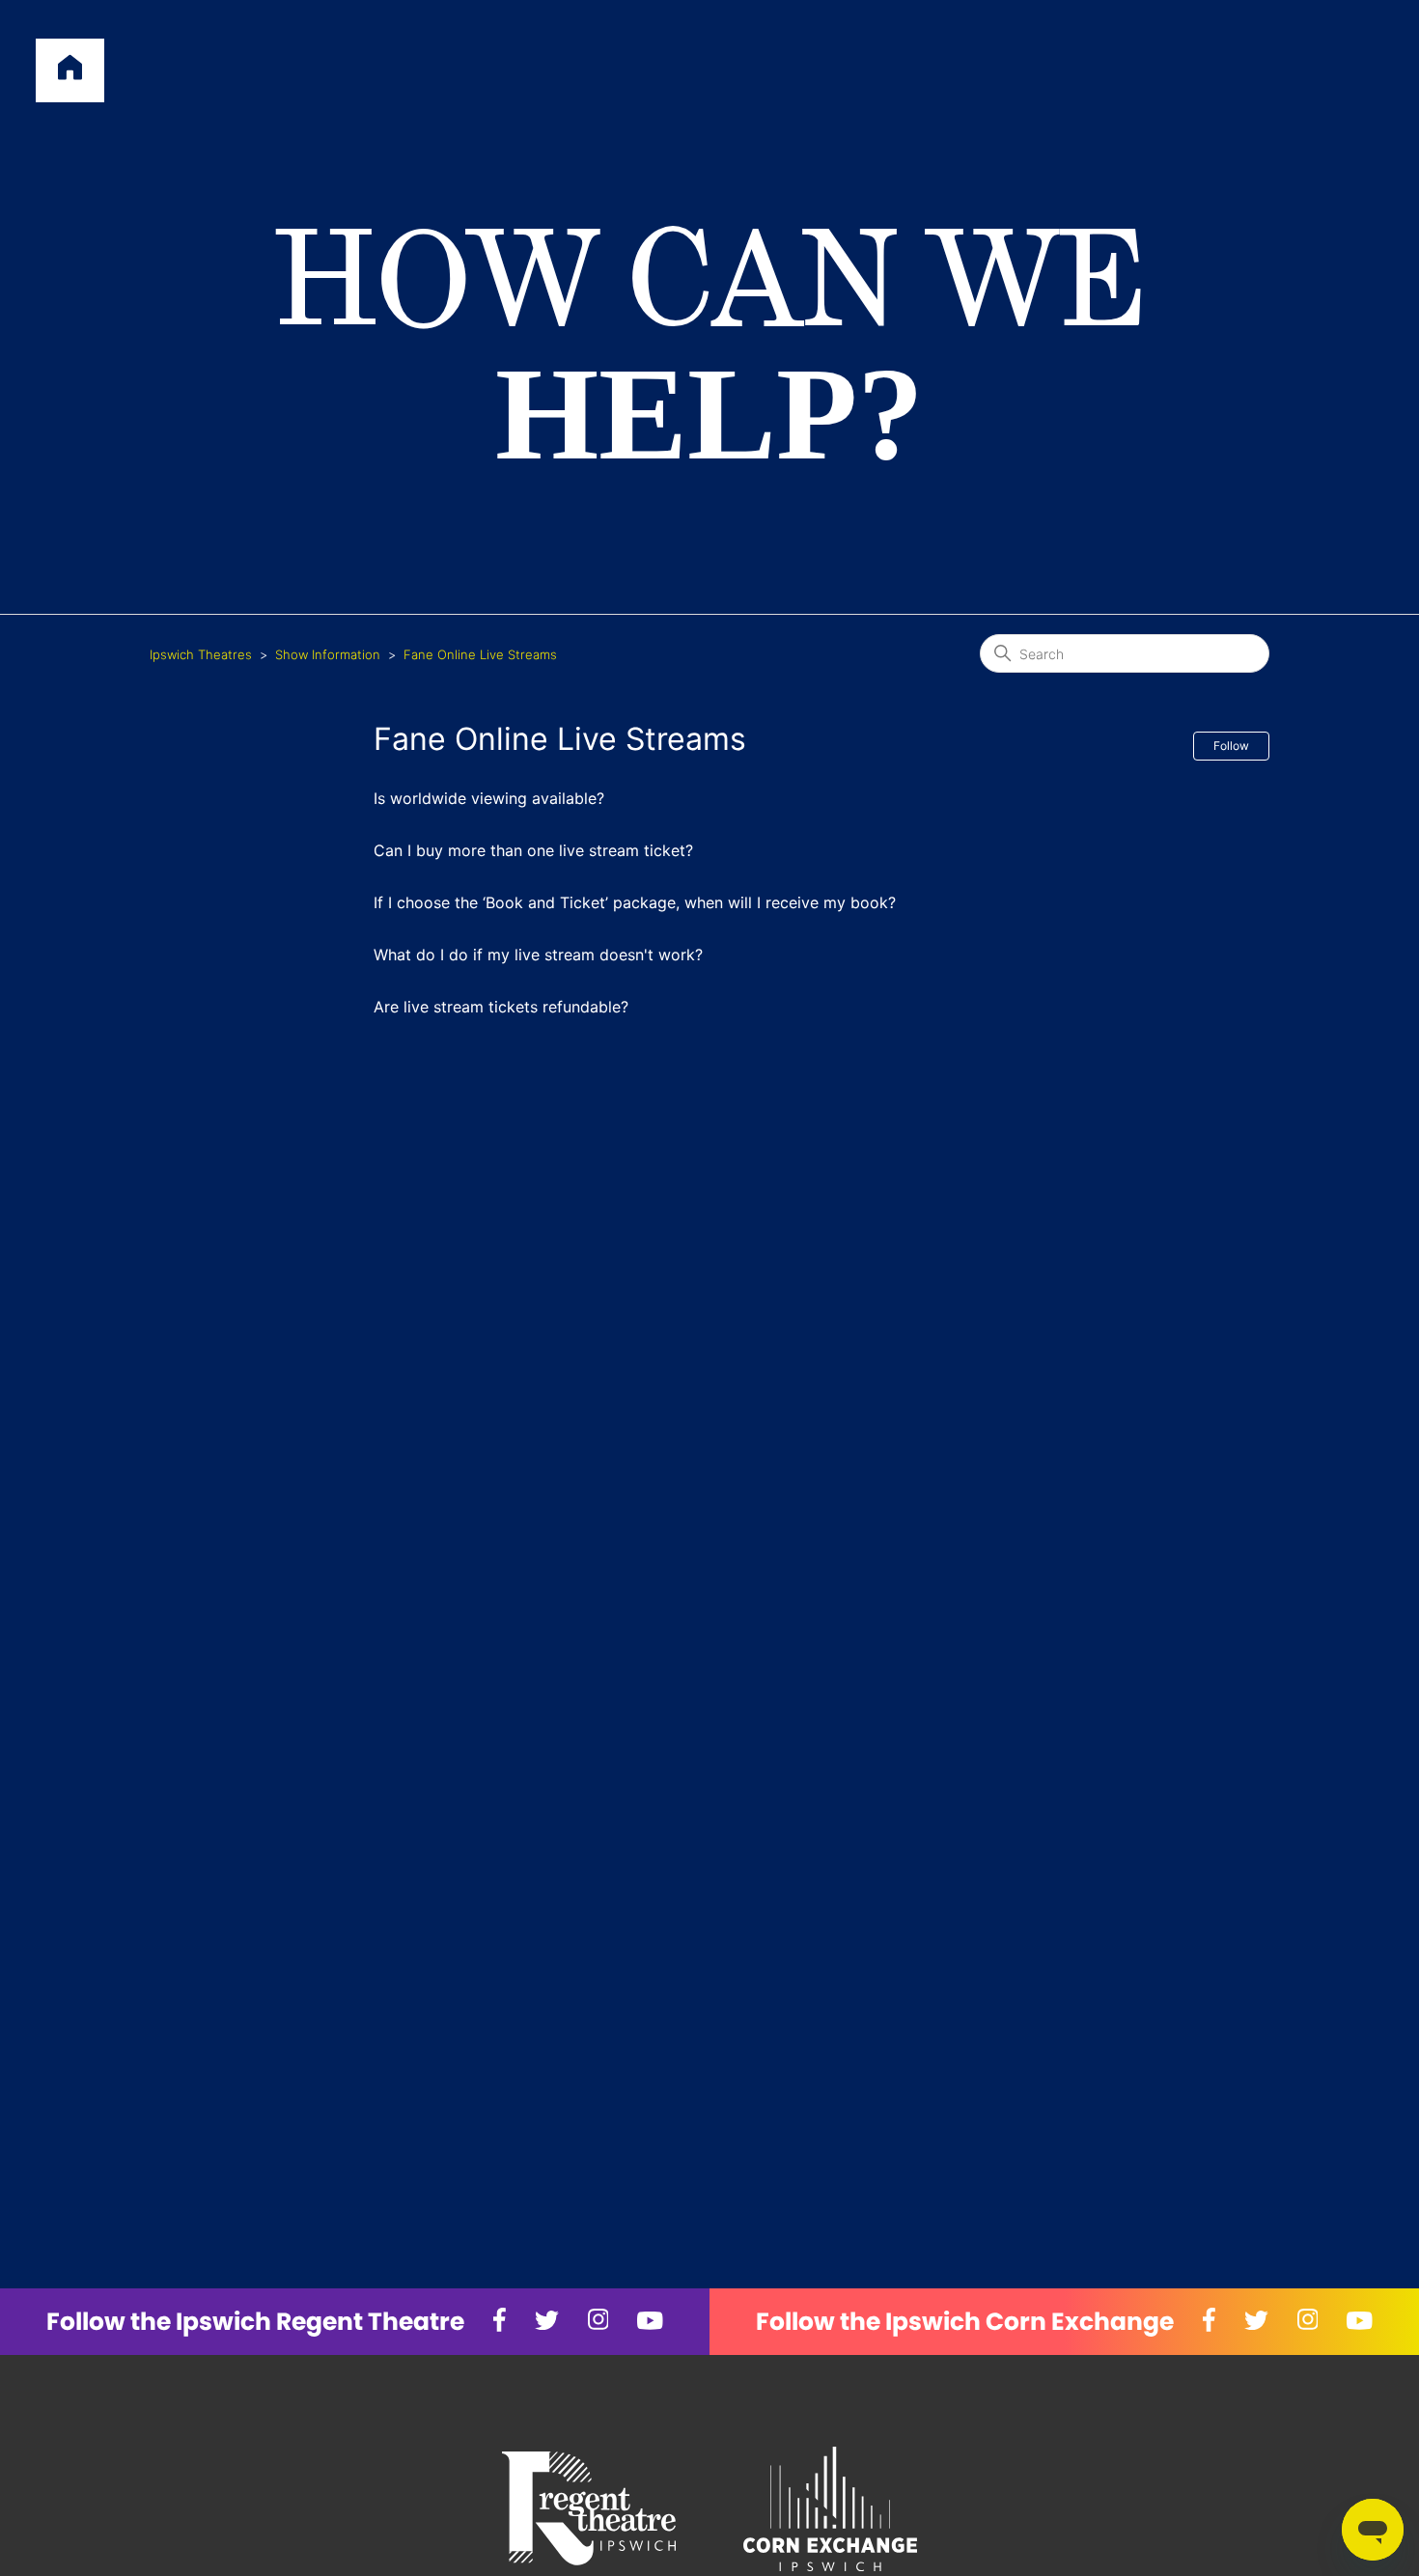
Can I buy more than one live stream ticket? (533, 850)
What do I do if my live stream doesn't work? (538, 955)
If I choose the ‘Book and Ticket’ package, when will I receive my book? (635, 902)
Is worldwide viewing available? (489, 798)
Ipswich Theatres (201, 654)
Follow (1231, 746)
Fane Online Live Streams (480, 654)
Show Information (328, 654)
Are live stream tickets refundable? (501, 1007)
